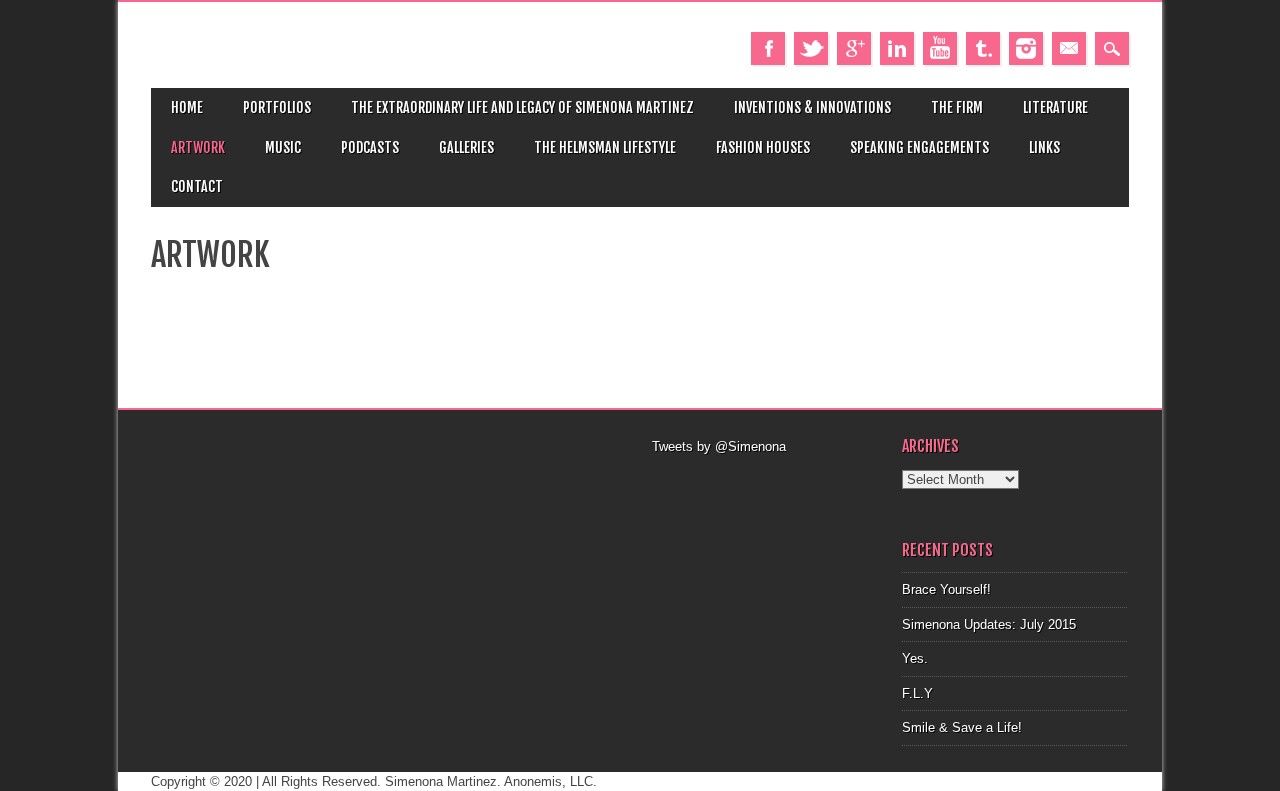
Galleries (466, 147)
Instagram (1026, 48)
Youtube (940, 48)
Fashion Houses (763, 147)
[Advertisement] (765, 482)
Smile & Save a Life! (962, 727)
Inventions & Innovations (812, 107)
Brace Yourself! (946, 589)
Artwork (198, 147)
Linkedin (897, 48)
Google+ (854, 48)
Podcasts (370, 147)
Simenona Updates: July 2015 (989, 624)
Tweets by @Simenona (719, 446)
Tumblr (983, 48)
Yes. (915, 658)
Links (1044, 147)
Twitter (811, 48)
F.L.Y (917, 693)
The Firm (957, 107)
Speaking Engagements (919, 147)
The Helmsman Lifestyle (605, 147)
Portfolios (277, 107)
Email (1069, 48)
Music (283, 147)
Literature (1055, 107)
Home (187, 107)
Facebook (768, 48)
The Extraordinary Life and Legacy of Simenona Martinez (522, 107)
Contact (197, 186)
